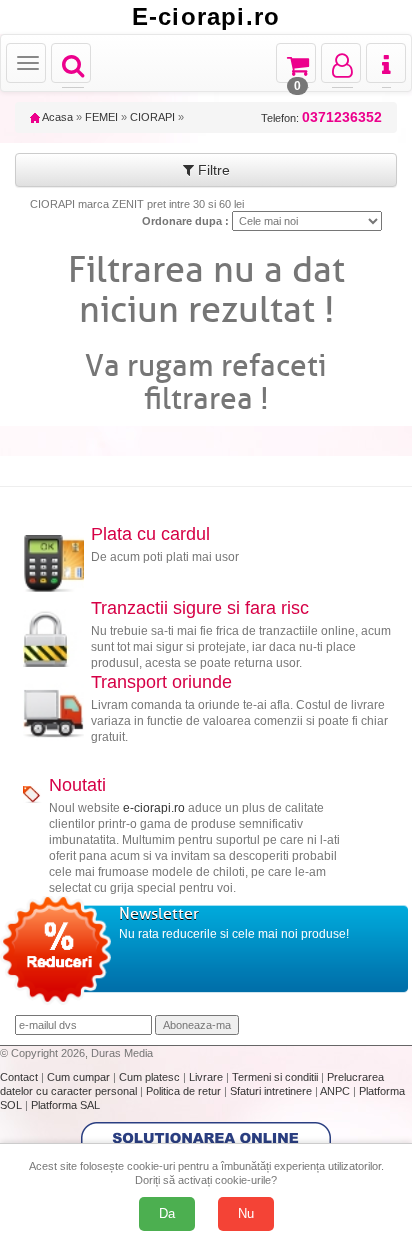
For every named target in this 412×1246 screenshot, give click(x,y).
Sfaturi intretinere (272, 1091)
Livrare (207, 1077)
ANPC (335, 1091)
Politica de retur (185, 1091)
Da (167, 1213)
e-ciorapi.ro (154, 808)
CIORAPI (152, 117)
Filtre (212, 170)
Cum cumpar (80, 1077)
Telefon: (321, 117)
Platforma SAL (65, 1105)
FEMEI (101, 117)
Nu (246, 1213)
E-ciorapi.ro (206, 17)
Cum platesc (151, 1077)
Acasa (56, 117)
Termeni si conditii (276, 1077)
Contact (20, 1077)
